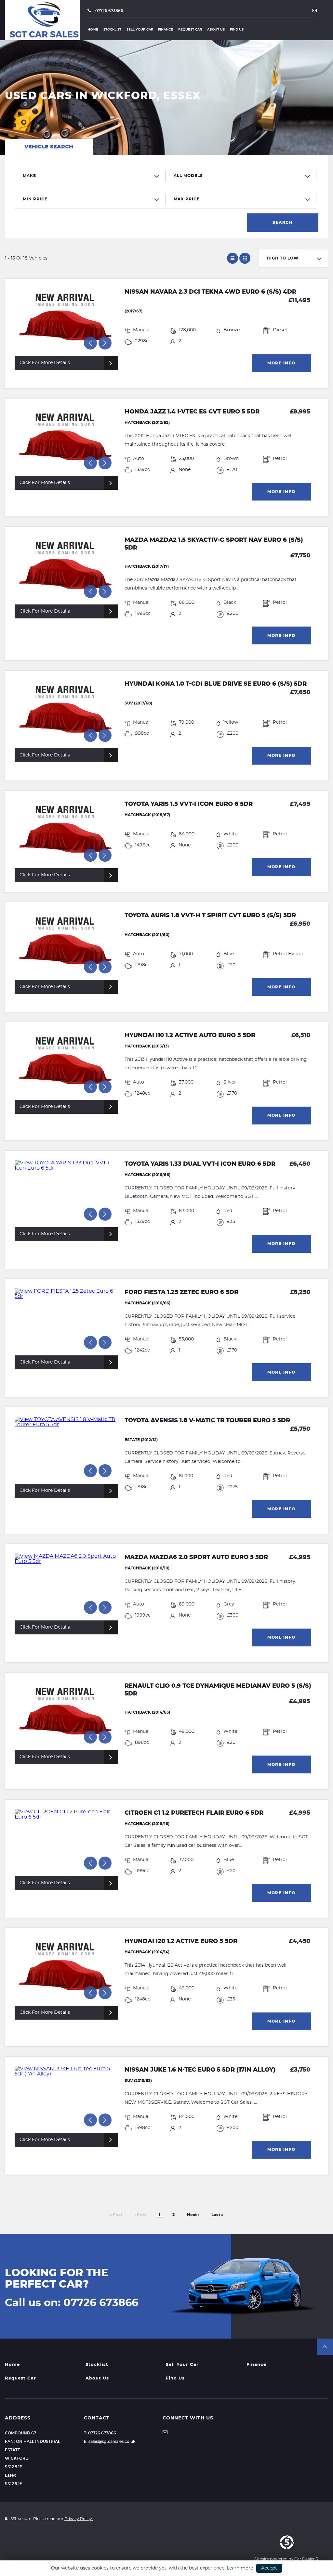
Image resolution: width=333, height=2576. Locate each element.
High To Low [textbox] (283, 258)
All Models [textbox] (188, 176)
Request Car (190, 30)
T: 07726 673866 (100, 2433)
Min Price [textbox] (35, 199)
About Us (216, 30)
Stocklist (112, 30)
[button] (325, 2347)
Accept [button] (269, 2568)
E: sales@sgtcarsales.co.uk (110, 2442)
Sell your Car (140, 30)
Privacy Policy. (79, 2519)
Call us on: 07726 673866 (72, 2303)
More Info (281, 363)
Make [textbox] (29, 176)
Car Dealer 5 (306, 2559)
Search (283, 222)
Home (93, 30)
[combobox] (90, 176)
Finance (166, 30)
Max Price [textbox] (187, 199)
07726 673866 (109, 11)
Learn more (240, 2568)
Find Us (237, 30)
